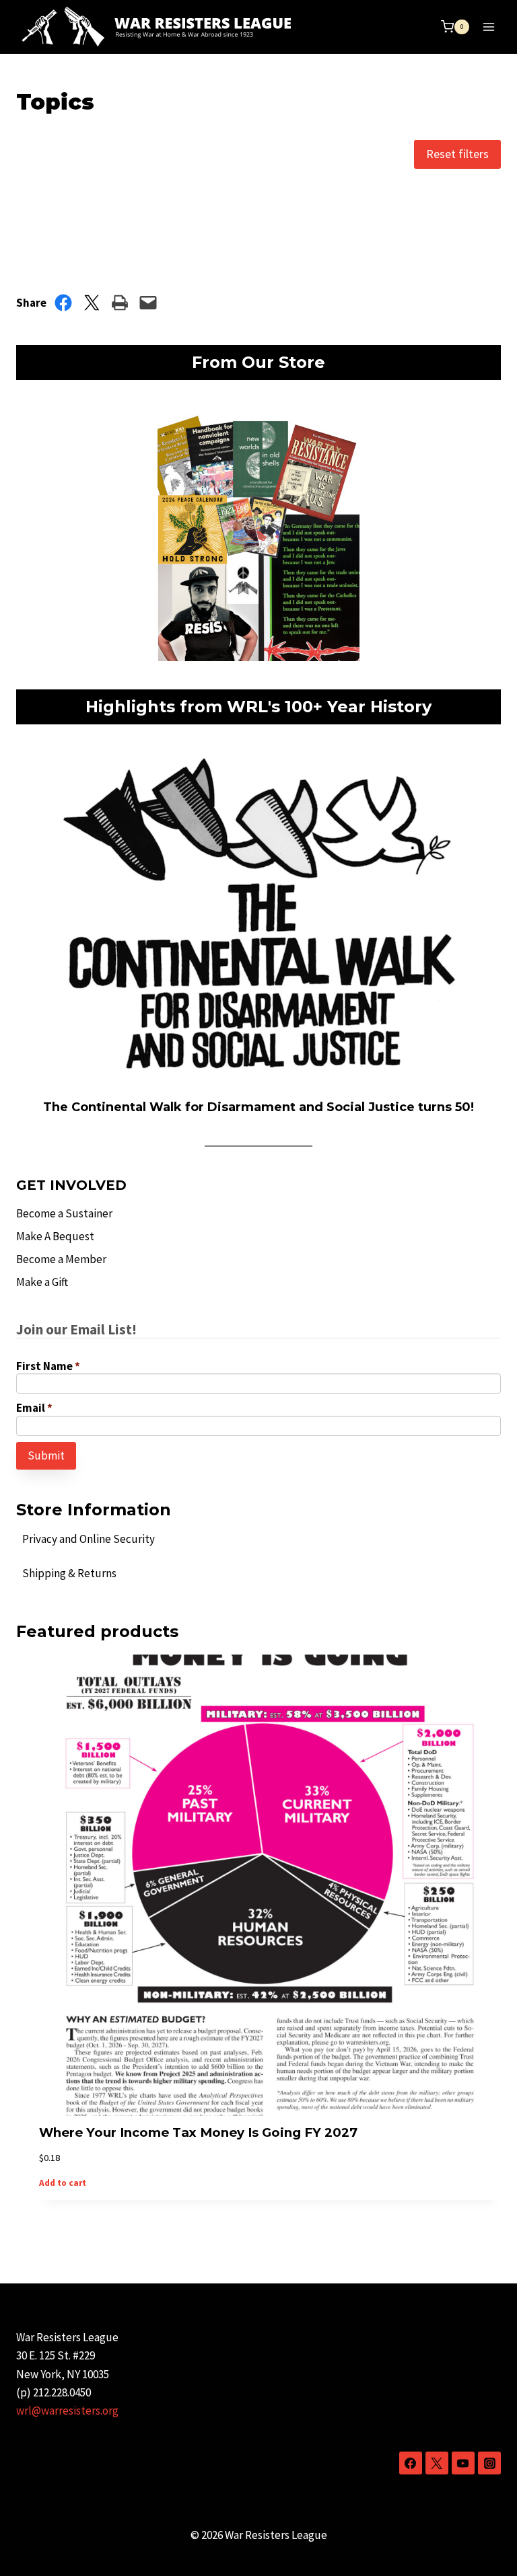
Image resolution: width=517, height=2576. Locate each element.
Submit (46, 1455)
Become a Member (61, 1259)
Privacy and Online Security (89, 1539)
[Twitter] (437, 2463)
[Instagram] (489, 2463)
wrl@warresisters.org (67, 2411)
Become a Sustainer (64, 1213)
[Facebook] (411, 2463)
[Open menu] (488, 27)
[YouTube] (463, 2463)
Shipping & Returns (69, 1573)
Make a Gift (42, 1282)
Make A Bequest (55, 1236)
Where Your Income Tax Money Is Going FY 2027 (198, 2132)
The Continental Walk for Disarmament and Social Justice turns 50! (258, 1107)
